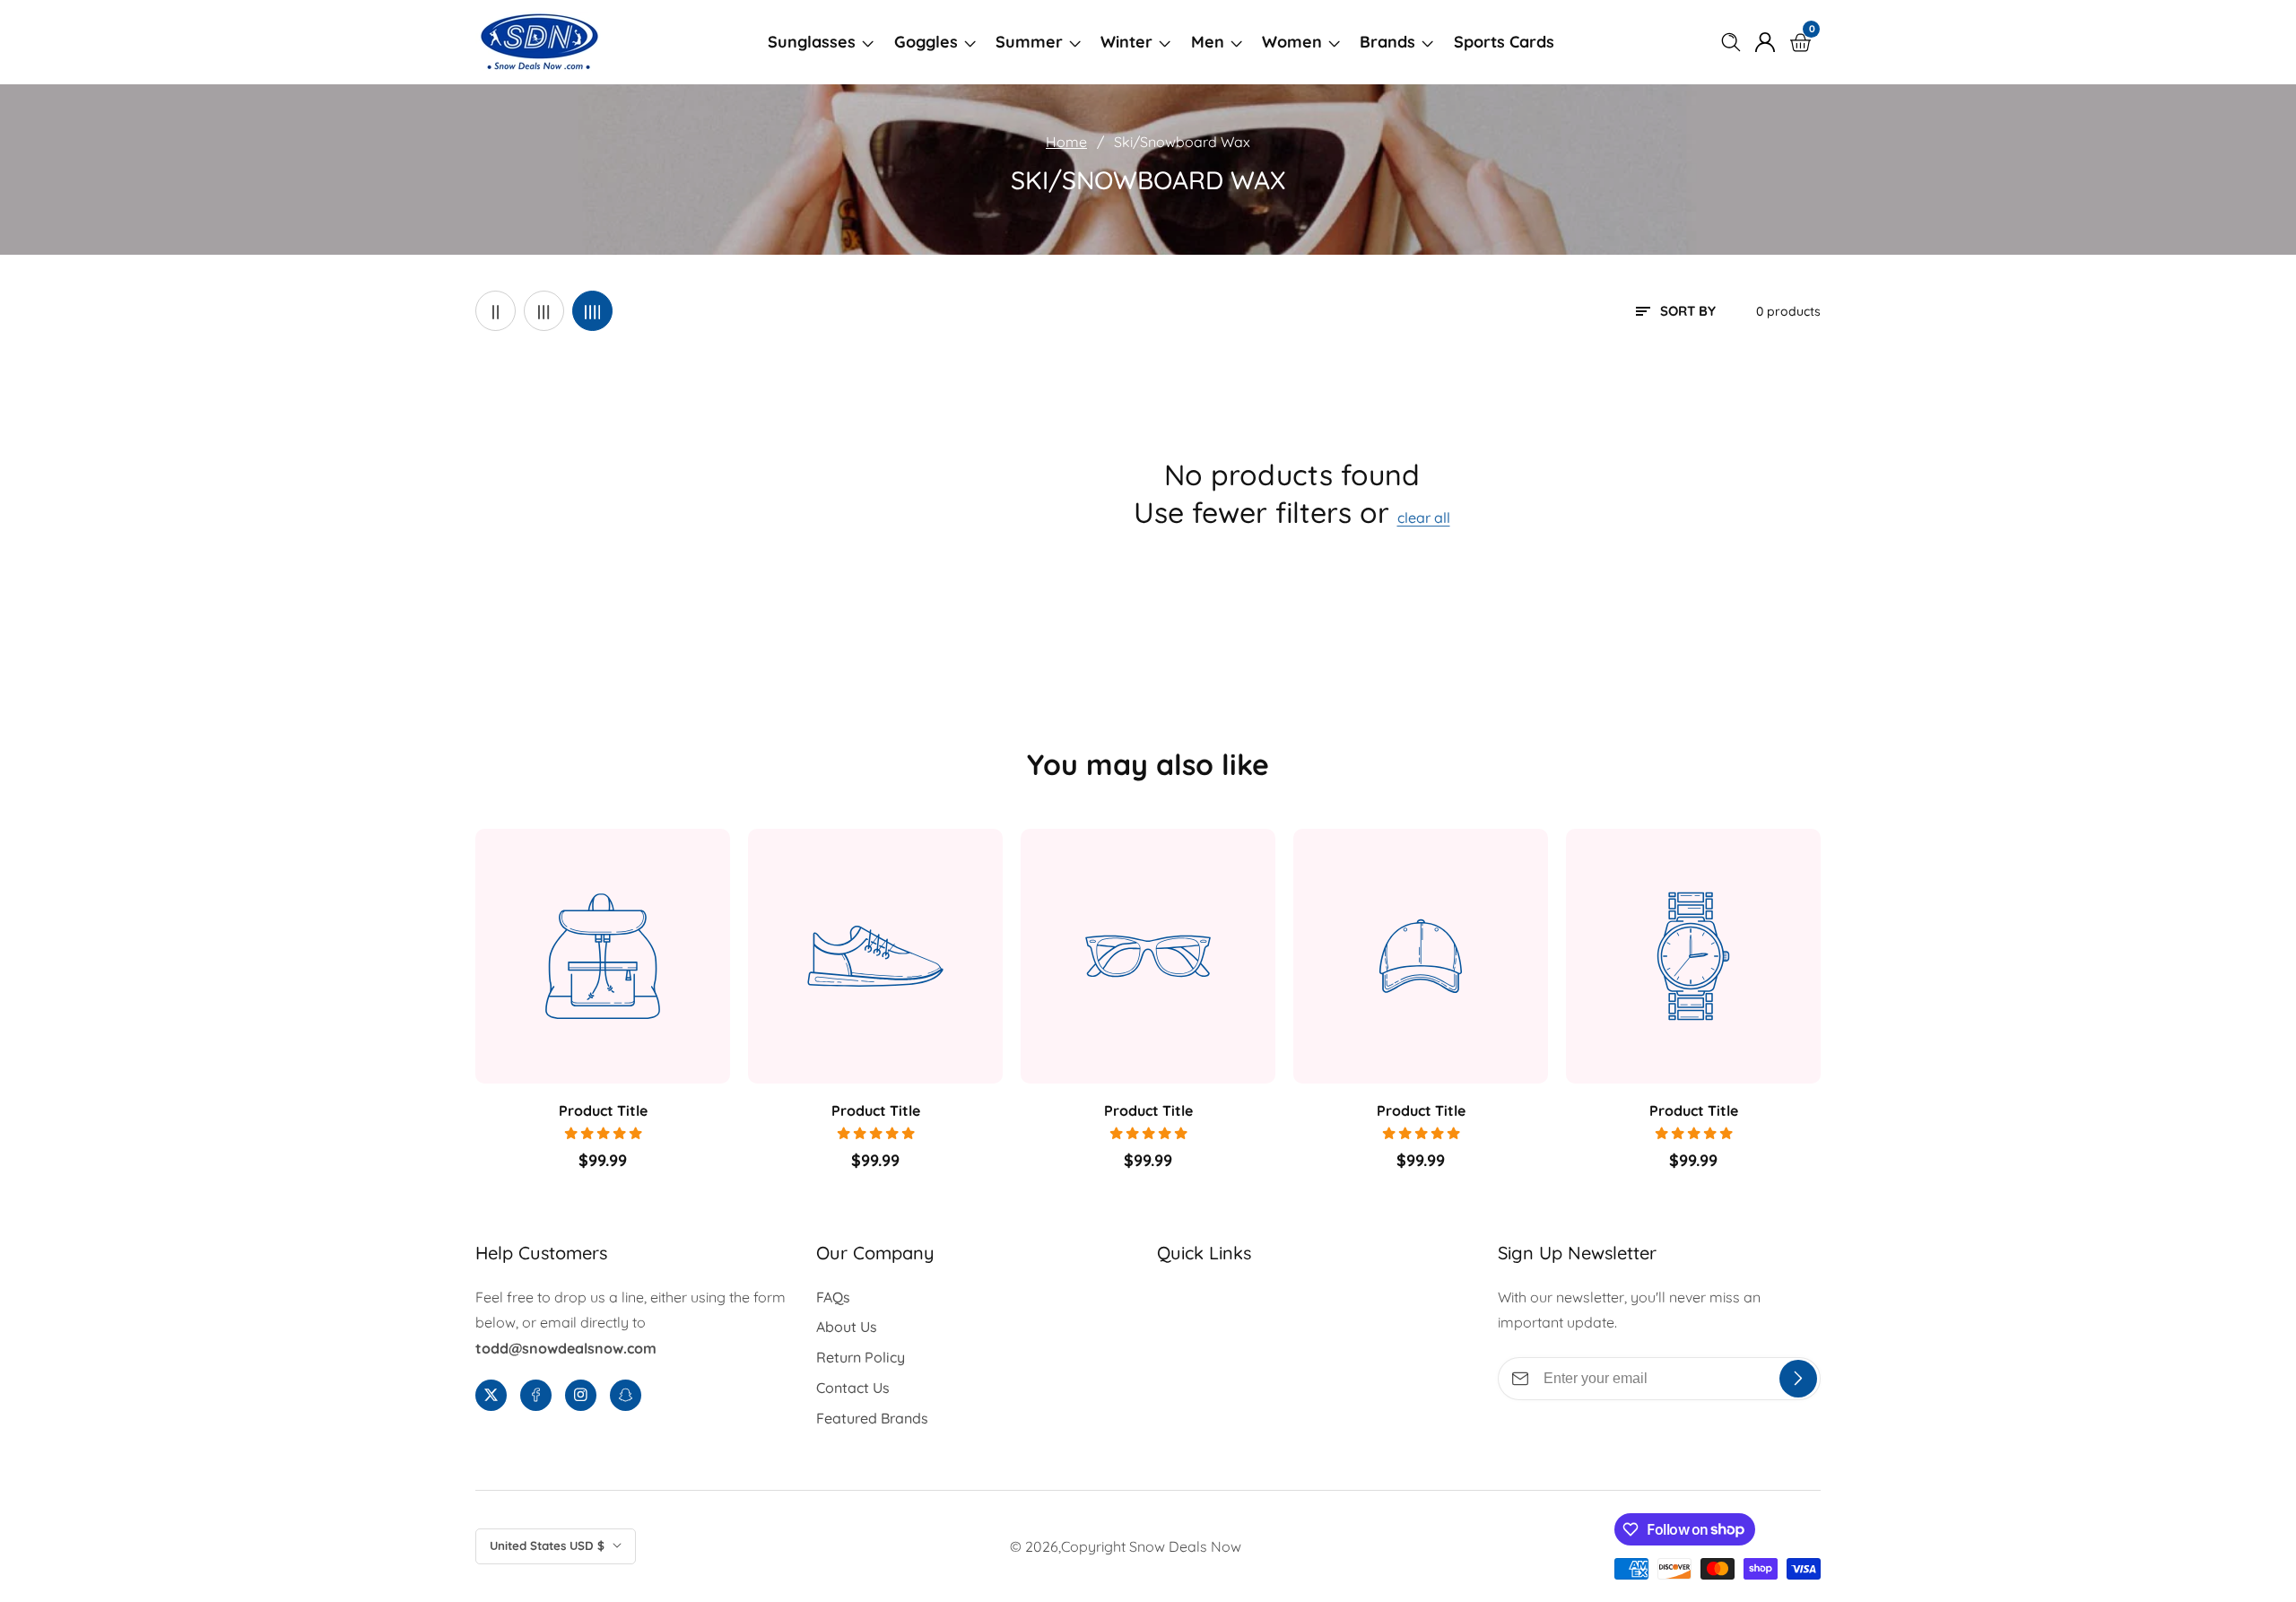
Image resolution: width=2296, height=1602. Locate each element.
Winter (1126, 42)
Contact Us (853, 1388)
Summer (1029, 42)
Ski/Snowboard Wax (1182, 142)
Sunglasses (812, 42)
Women (1292, 42)
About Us (847, 1327)
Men (1208, 42)
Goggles (926, 42)
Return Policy (861, 1357)
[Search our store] (1735, 42)
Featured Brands (872, 1418)
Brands (1387, 42)
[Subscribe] (1798, 1379)
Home (1066, 142)
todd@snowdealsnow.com (566, 1348)
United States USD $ (549, 1545)
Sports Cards (1504, 42)
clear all (1424, 518)
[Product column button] (496, 311)
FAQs (833, 1297)
